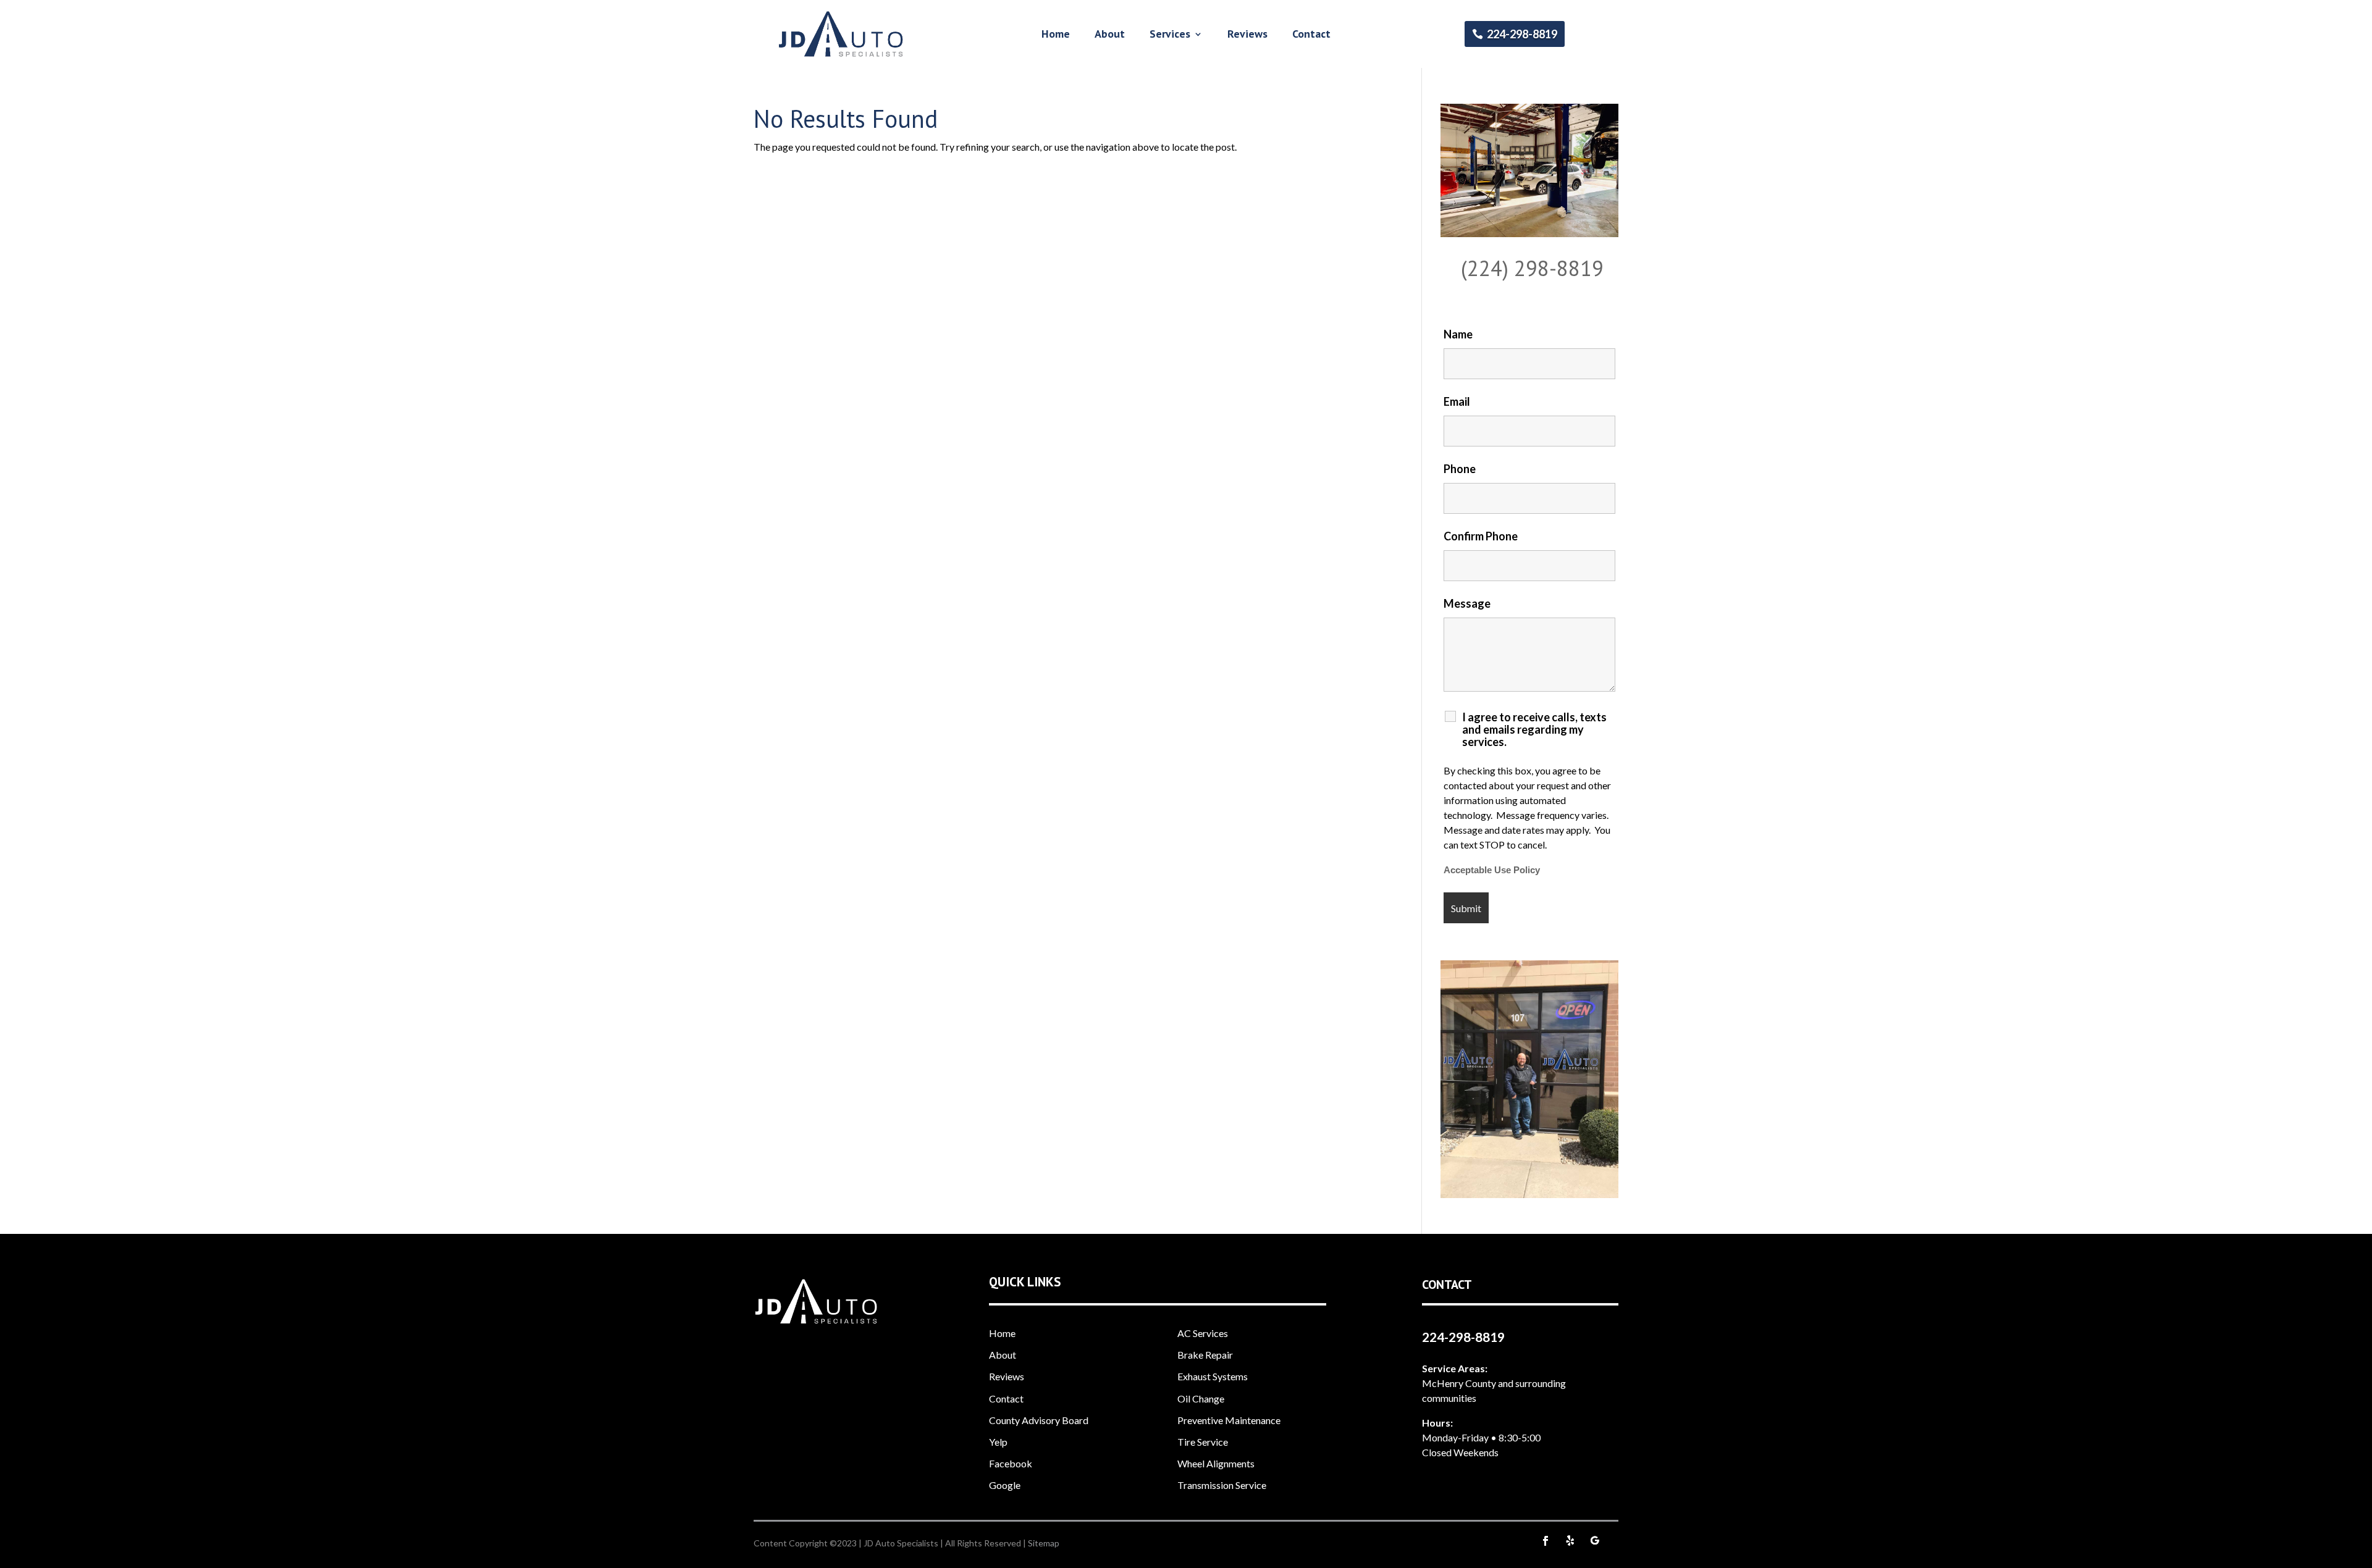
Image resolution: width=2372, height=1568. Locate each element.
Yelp (998, 1442)
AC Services (1203, 1333)
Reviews (1247, 35)
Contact (1311, 35)
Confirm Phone (1481, 536)
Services (1170, 35)
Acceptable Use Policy (1492, 870)
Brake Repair (1205, 1355)
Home (1056, 35)
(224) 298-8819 (1532, 268)
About (1110, 35)
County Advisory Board (1039, 1420)
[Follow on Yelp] (1570, 1541)
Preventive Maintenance (1229, 1420)
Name (1458, 334)
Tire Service (1203, 1442)
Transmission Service (1222, 1485)
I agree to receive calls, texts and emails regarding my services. (1534, 729)
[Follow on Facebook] (1546, 1541)
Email (1457, 401)
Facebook (1011, 1463)
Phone (1460, 469)
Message (1467, 603)
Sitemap (1044, 1543)
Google (1005, 1485)
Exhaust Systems (1213, 1376)
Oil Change (1201, 1398)
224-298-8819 (1522, 34)
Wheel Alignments (1216, 1463)
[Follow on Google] (1595, 1541)
